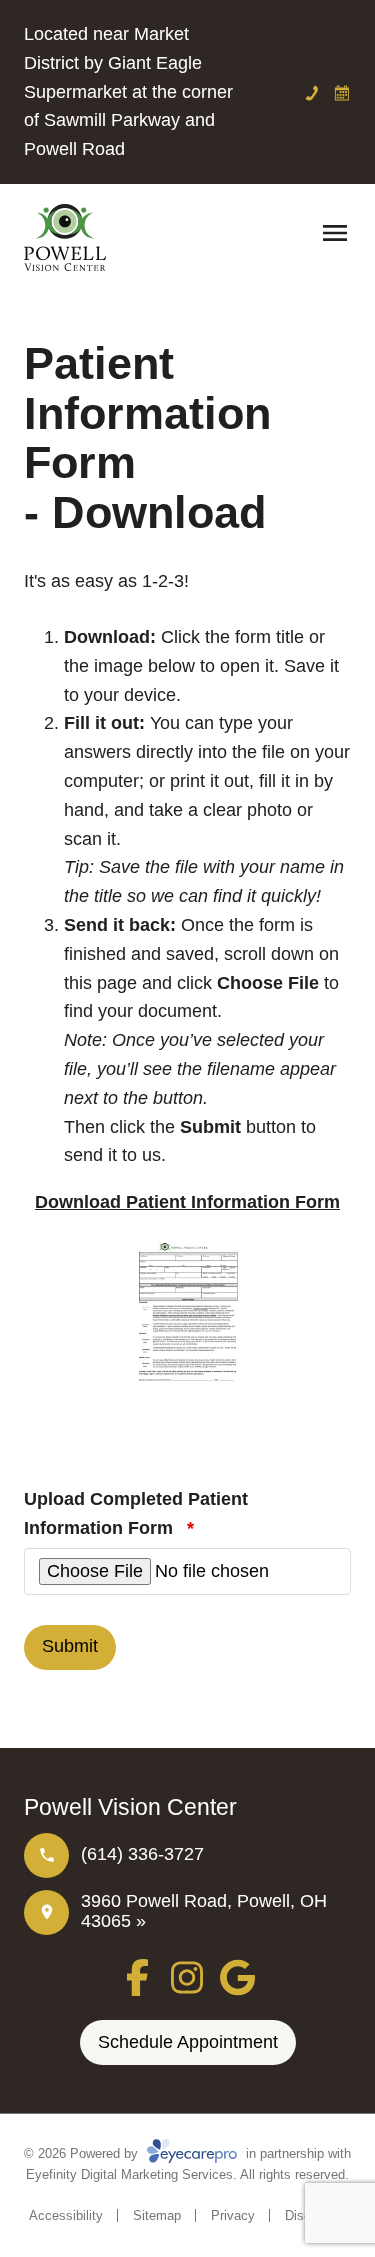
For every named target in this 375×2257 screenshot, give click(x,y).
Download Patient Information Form (187, 1202)
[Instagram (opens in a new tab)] (188, 1978)
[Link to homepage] (65, 237)
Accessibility (66, 2215)
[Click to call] (312, 93)
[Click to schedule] (342, 93)
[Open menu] (335, 233)
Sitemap (157, 2215)
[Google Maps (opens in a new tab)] (237, 1978)
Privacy (233, 2215)
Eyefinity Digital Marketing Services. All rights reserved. (187, 2174)
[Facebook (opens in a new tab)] (138, 1978)
